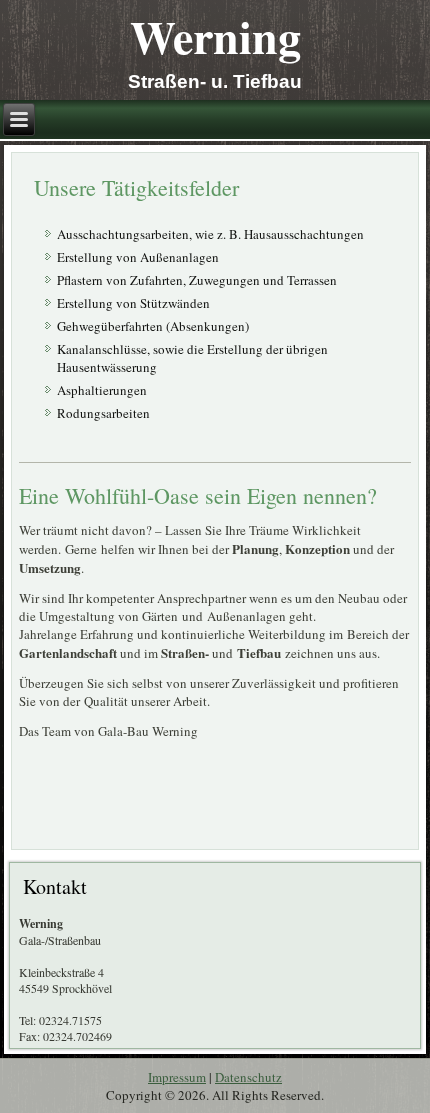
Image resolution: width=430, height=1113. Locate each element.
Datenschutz (248, 1077)
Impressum (177, 1077)
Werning (215, 36)
